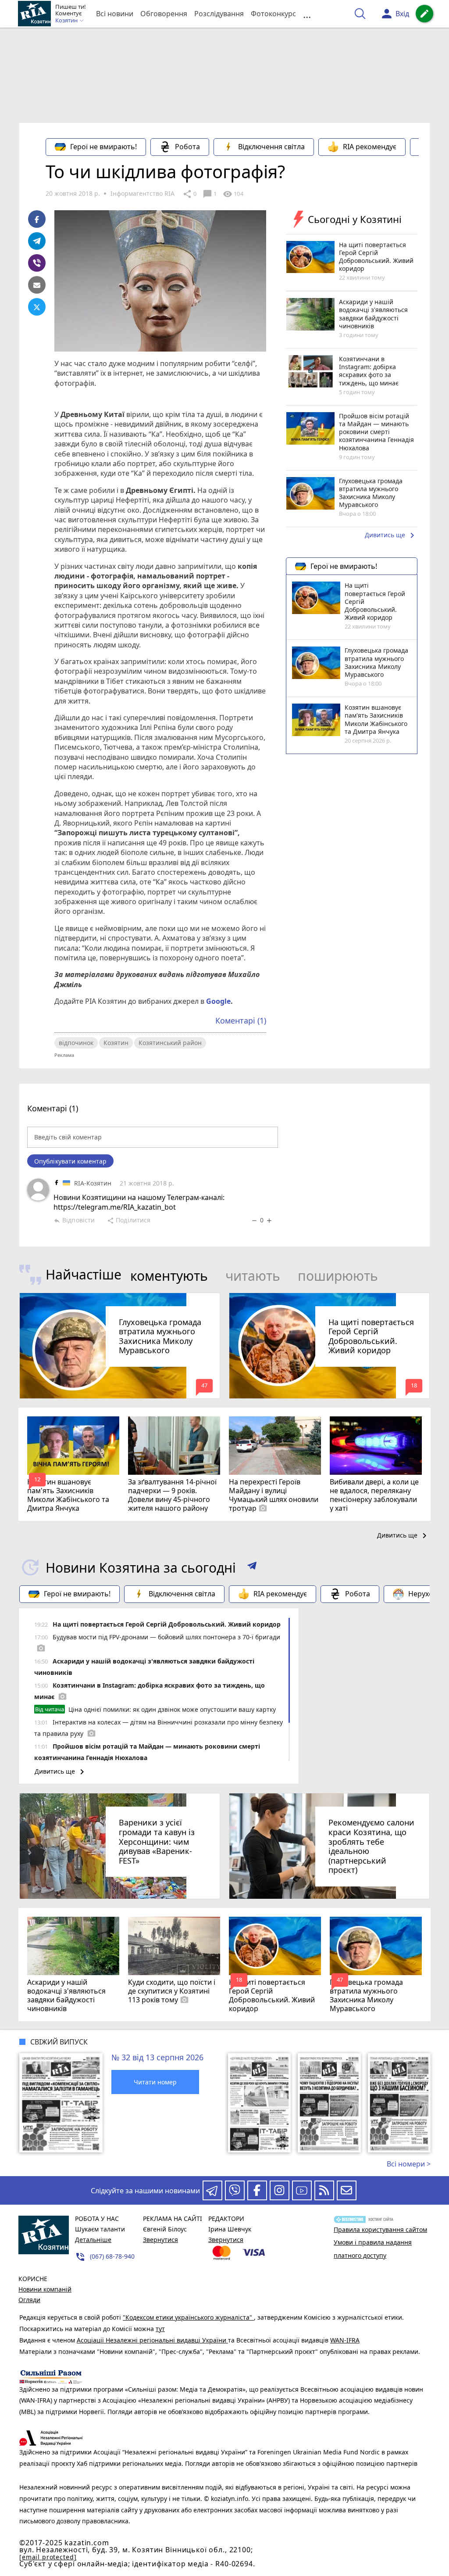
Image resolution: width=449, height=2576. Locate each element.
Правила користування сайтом (380, 2229)
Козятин (116, 1043)
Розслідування (219, 14)
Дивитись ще (391, 535)
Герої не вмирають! (103, 147)
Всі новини (115, 14)
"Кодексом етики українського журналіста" (188, 2317)
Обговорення (164, 14)
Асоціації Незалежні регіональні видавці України (152, 2340)
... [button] (307, 14)
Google (218, 1001)
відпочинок (76, 1043)
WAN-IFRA (345, 2340)
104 (233, 194)
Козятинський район (170, 1043)
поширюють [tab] (338, 1276)
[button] (252, 1567)
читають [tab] (253, 1276)
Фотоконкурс (273, 14)
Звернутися (160, 2240)
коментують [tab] (169, 1276)
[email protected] (48, 2557)
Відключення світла (271, 147)
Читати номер (155, 2082)
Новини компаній (45, 2289)
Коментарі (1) (241, 1020)
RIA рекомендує (370, 147)
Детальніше (93, 2240)
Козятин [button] (67, 21)
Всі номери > (409, 2164)
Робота (187, 147)
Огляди (29, 2300)
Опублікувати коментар (70, 1161)
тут (160, 2329)
